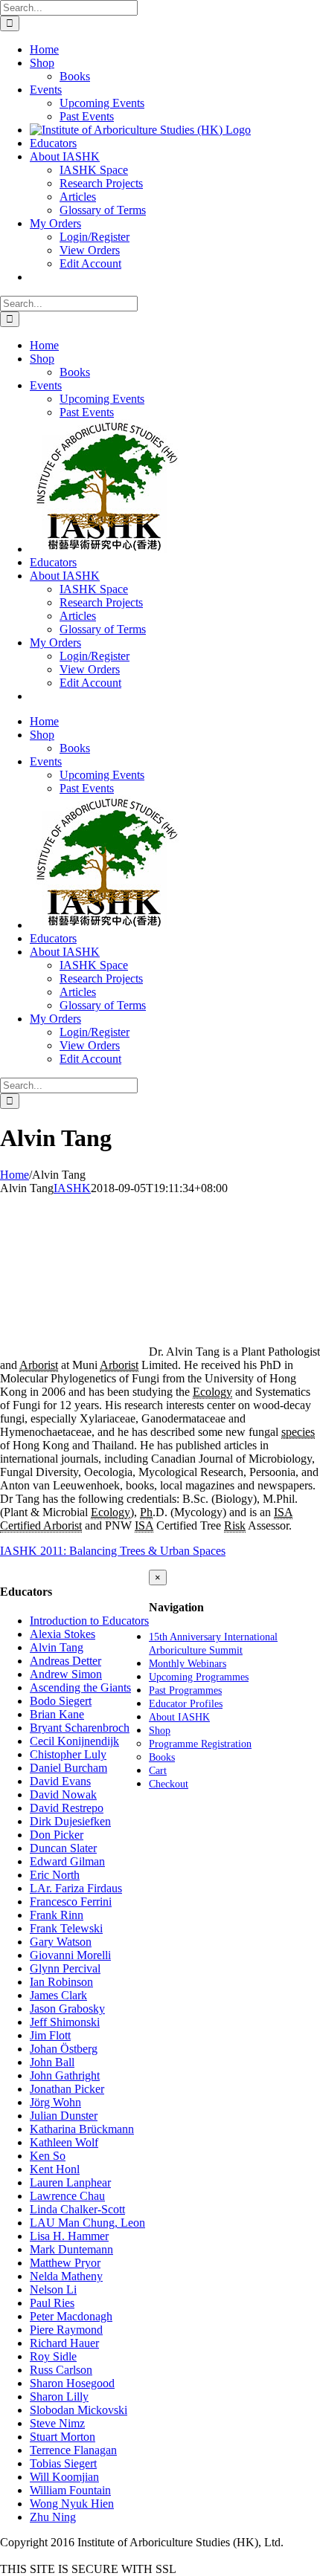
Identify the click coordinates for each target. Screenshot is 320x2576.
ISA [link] (283, 1512)
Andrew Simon (66, 1674)
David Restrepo (67, 1808)
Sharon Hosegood (72, 2383)
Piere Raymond (66, 2330)
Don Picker (57, 1835)
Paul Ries (52, 2303)
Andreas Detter (65, 1661)
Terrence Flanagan (73, 2450)
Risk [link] (235, 1525)
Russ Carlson (61, 2370)
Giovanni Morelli (70, 1955)
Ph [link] (146, 1512)
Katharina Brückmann (82, 2129)
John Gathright (65, 2075)
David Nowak (63, 1795)
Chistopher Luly (68, 1754)
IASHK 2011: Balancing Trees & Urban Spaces (113, 1551)
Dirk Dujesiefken (70, 1821)
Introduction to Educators (89, 1621)
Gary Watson (61, 1942)
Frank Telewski (66, 1928)
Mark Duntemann (71, 2249)
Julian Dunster (64, 2116)
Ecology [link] (212, 1392)
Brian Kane (57, 1714)
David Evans (60, 1781)
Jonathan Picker (67, 2089)
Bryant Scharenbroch (80, 1728)
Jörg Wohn (55, 2102)
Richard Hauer (64, 2343)
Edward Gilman (67, 1861)
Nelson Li (53, 2289)
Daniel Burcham (68, 1768)
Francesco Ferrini (71, 1902)
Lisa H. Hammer (69, 2236)
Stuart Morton (63, 2437)
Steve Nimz (57, 2423)
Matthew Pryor (65, 2263)
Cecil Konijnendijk (74, 1741)
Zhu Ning (53, 2517)
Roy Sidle (53, 2356)
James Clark (58, 1995)
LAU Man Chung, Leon (87, 2223)
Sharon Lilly (59, 2397)
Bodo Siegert (61, 1701)
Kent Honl (55, 2169)
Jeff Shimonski (65, 2022)
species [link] (298, 1432)
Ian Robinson (61, 1982)
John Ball (52, 2062)
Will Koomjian (64, 2477)
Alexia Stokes (63, 1634)
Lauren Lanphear (70, 2182)
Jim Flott (50, 2035)
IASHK (72, 1188)
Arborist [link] (39, 1365)
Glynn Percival (65, 1968)
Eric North (55, 1875)
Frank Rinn (57, 1915)
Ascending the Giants (80, 1687)
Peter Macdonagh (71, 2316)
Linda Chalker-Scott (77, 2209)
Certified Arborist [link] (41, 1525)
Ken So (48, 2156)
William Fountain (70, 2490)
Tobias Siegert (63, 2463)
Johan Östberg (64, 2049)
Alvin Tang (57, 1647)
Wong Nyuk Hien (72, 2504)
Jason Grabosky (67, 2009)
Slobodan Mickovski (79, 2410)
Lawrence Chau (67, 2196)
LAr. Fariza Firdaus (76, 1888)
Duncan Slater (63, 1848)
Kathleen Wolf (64, 2142)
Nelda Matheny (66, 2276)
